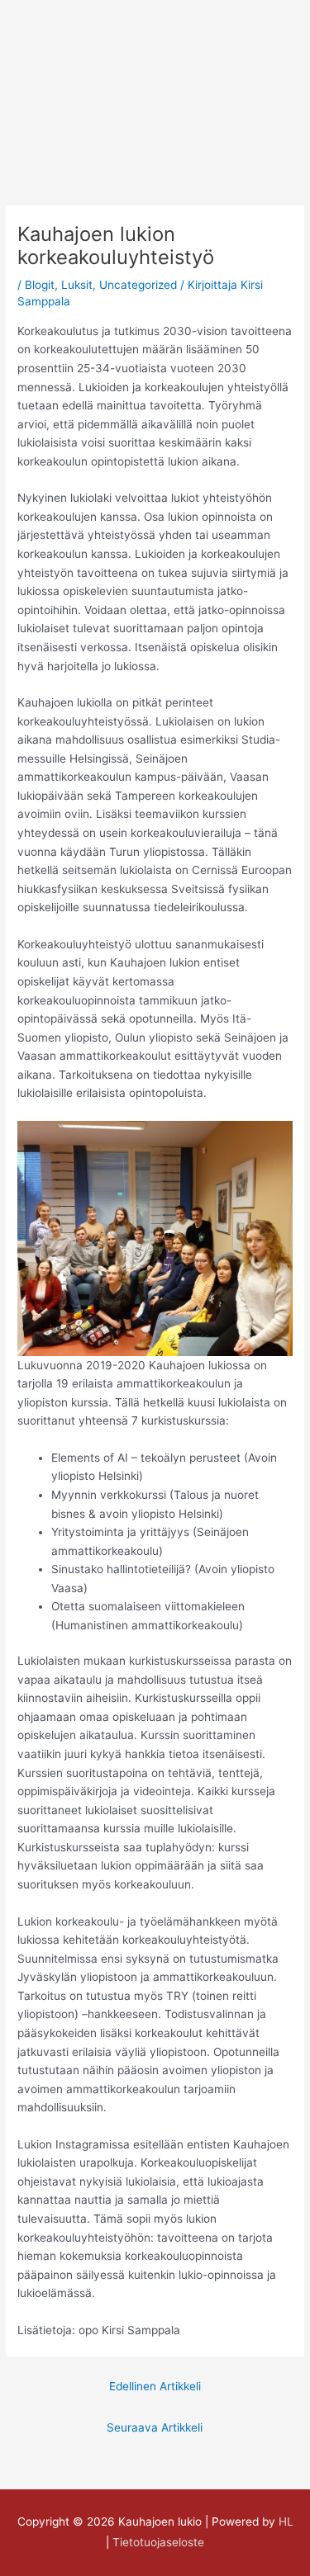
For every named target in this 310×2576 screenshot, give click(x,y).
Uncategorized (138, 285)
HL (286, 2522)
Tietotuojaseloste (158, 2542)
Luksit (77, 285)
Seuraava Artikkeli (155, 2427)
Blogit (40, 285)
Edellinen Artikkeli (155, 2386)
